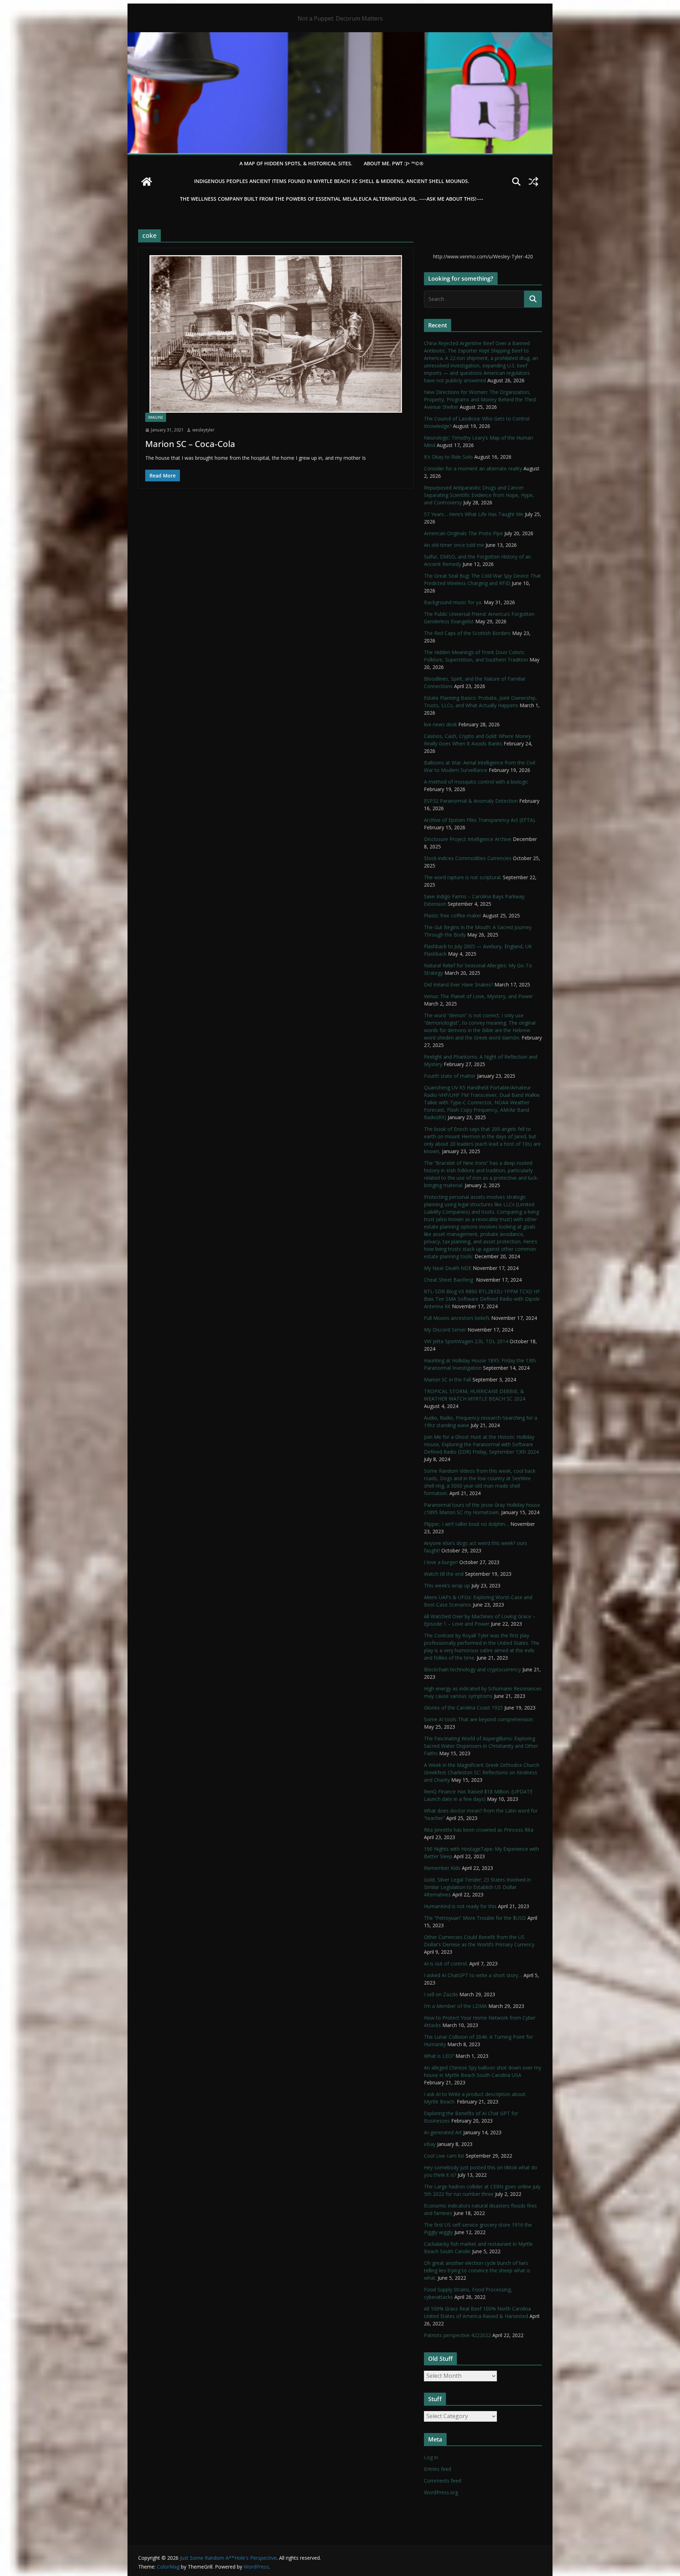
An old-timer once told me (454, 545)
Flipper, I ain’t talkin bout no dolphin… (466, 1524)
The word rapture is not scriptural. (463, 877)
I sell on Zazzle (441, 1994)
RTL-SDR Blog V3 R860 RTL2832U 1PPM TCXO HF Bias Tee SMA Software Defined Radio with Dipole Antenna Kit (482, 1299)
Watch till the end (444, 1574)
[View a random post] (533, 182)
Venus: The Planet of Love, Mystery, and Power (478, 996)
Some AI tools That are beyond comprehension (478, 1719)
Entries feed (438, 2469)
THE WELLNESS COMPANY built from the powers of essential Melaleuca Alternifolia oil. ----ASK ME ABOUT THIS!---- (332, 199)
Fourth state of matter (450, 1076)
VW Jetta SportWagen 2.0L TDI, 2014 (466, 1341)
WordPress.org (441, 2492)
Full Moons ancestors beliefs (457, 1318)
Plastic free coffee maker (453, 915)
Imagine (156, 417)
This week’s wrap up (447, 1585)
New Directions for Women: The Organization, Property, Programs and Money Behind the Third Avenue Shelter (480, 399)
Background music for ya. (453, 602)
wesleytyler (203, 430)
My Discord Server (445, 1330)
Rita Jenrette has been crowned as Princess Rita (479, 1830)
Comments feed (443, 2481)
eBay (430, 2144)
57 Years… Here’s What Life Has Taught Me (474, 514)
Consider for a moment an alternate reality (473, 468)
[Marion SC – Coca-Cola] (276, 334)
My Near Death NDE (448, 1268)
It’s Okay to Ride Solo (448, 457)
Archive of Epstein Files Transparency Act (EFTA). (480, 820)
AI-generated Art (443, 2132)
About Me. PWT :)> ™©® (394, 163)
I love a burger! (441, 1562)
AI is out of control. (446, 1964)
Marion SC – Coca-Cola (190, 444)
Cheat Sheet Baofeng (449, 1280)
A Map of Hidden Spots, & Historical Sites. (296, 163)
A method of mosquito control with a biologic (476, 782)
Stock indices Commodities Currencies (468, 858)
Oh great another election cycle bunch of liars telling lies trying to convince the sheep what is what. (477, 2270)
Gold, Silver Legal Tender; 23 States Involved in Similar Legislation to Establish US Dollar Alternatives (477, 1887)
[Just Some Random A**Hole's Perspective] (340, 37)
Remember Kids (442, 1868)
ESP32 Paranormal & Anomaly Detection (471, 801)
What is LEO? (439, 2056)
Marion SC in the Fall (447, 1379)
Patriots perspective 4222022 (457, 2335)
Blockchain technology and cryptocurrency (472, 1669)
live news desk (440, 724)
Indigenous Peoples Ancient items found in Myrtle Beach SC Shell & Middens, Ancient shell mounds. (332, 181)
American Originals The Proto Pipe (463, 533)
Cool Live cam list (444, 2156)
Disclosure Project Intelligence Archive (468, 839)
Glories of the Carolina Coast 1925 (463, 1708)
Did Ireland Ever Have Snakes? (458, 984)
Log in (431, 2457)
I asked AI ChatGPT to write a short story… (473, 1975)
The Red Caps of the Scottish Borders (467, 633)
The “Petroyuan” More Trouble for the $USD (475, 1918)
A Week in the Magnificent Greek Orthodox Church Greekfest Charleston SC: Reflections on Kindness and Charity (482, 1772)
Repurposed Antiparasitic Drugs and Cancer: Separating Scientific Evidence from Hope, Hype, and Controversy (479, 495)
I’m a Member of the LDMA (455, 2006)
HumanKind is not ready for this (460, 1906)
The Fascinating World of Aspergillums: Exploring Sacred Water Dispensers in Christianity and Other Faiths (481, 1746)
